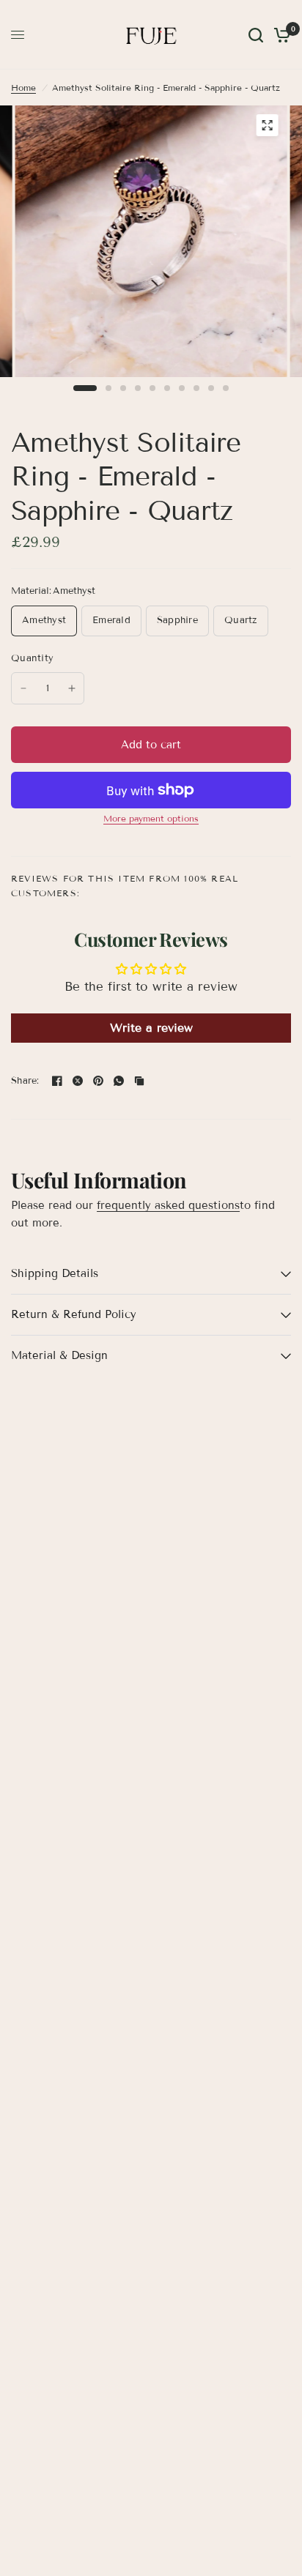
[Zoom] (267, 125)
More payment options (151, 819)
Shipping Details (55, 1273)
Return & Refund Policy (74, 1314)
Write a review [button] (151, 1028)
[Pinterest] (98, 1081)
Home (23, 88)
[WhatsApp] (119, 1081)
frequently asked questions (168, 1205)
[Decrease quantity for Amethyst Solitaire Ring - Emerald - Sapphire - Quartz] (23, 688)
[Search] (256, 35)
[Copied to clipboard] (139, 1081)
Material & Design (59, 1355)
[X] (78, 1081)
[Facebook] (57, 1081)
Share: (25, 1081)
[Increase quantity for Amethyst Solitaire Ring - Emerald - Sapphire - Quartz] (72, 688)
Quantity (32, 658)
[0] (280, 35)
